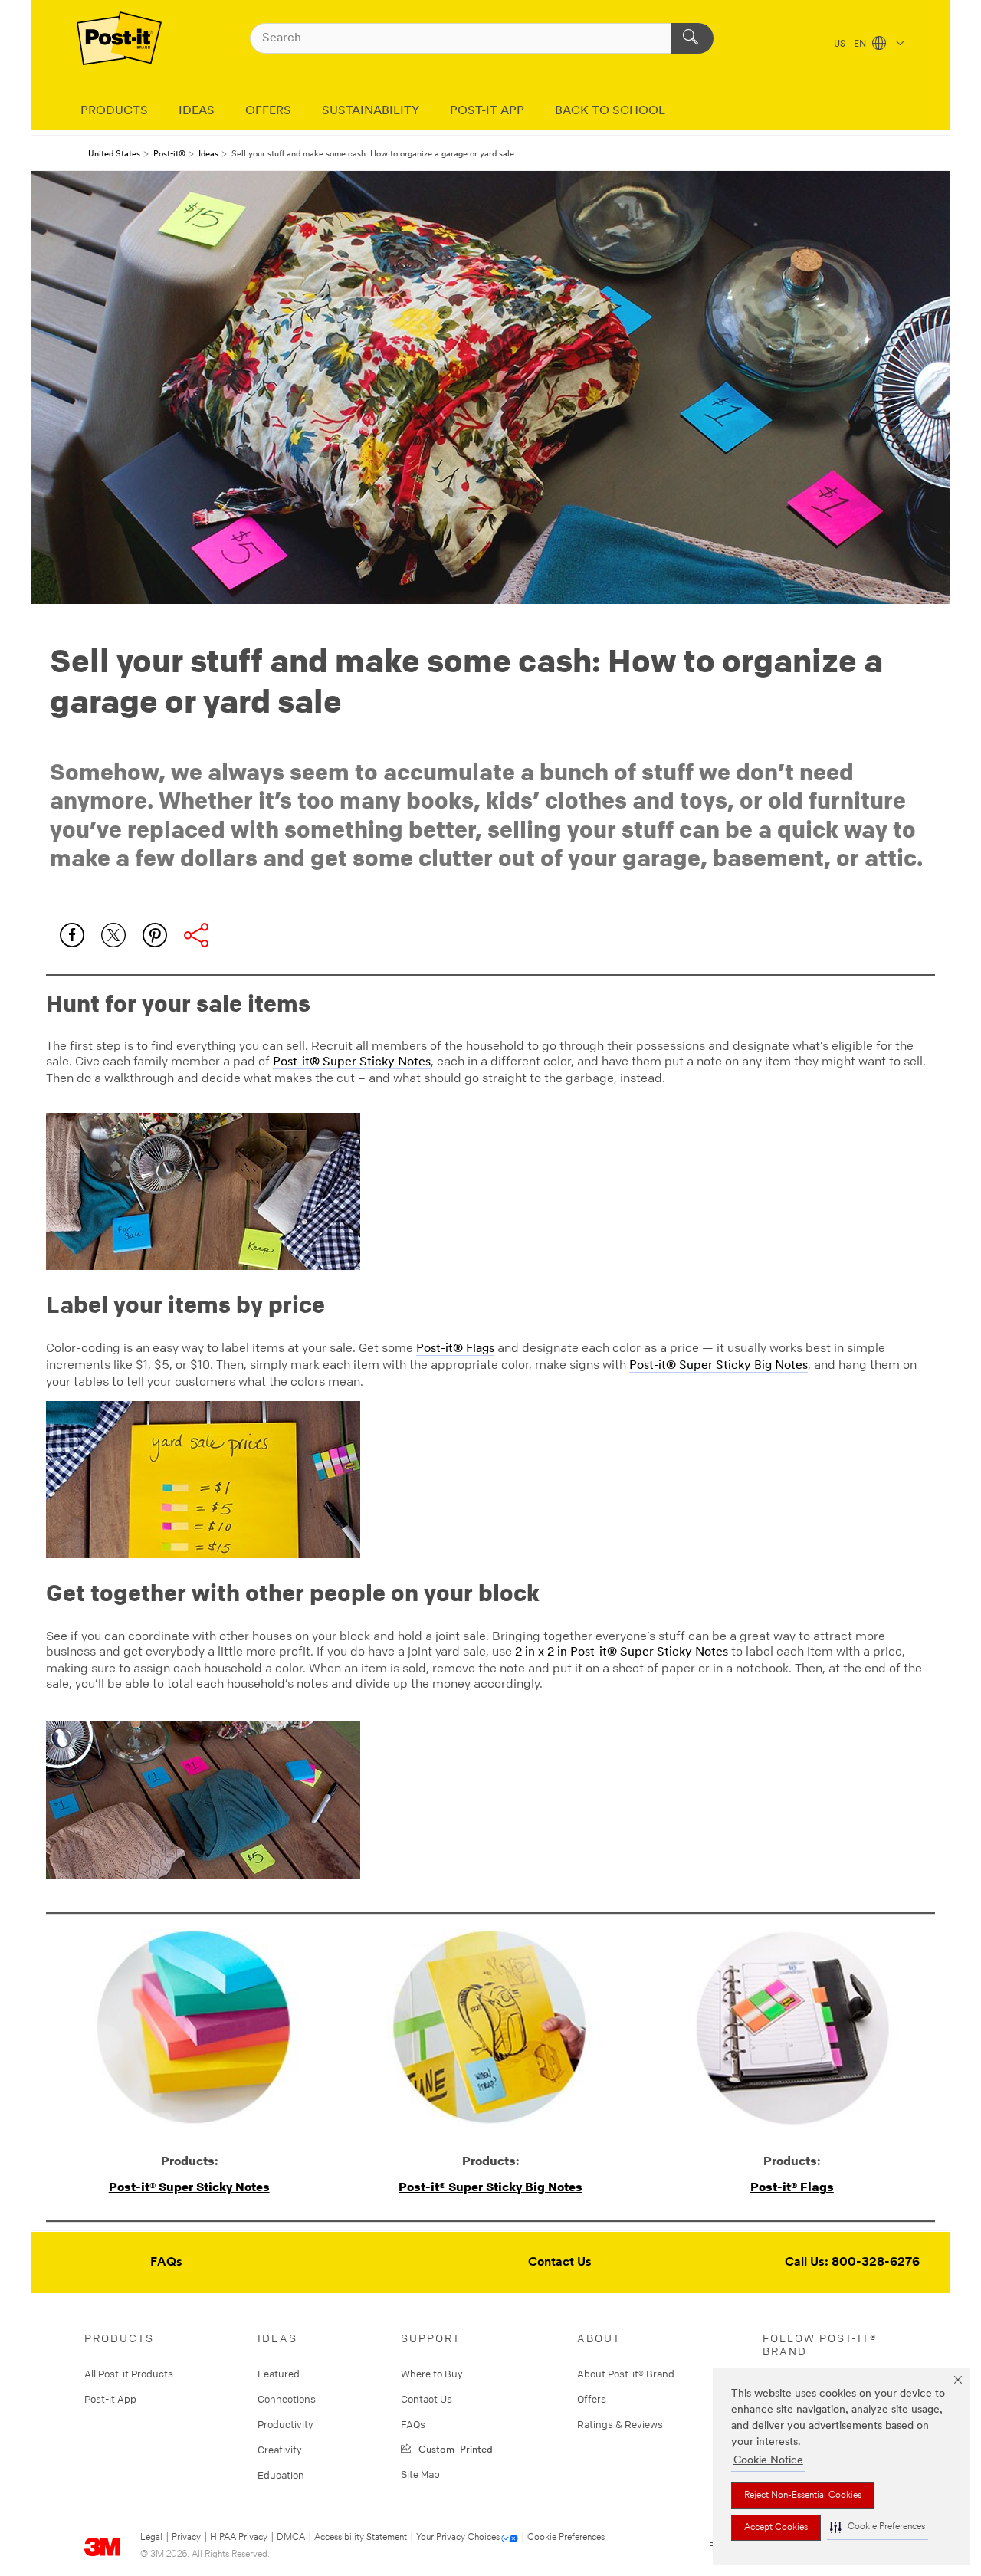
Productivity (285, 2424)
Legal (151, 2538)
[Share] (196, 935)
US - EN (851, 44)
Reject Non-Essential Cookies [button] (803, 2496)
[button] (878, 2527)
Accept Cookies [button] (776, 2528)
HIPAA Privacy (239, 2538)
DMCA (291, 2538)
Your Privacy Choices (458, 2538)
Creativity (280, 2450)
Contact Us (560, 2263)
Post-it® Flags (455, 1349)
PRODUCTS (114, 111)
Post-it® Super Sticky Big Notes (719, 1366)
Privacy (186, 2538)
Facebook (72, 935)
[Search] (692, 38)
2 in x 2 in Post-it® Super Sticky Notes (622, 1652)
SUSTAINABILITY (371, 111)
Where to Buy (432, 2374)
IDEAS (197, 111)
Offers (592, 2399)
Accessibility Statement (361, 2538)
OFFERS (268, 111)
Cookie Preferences (566, 2538)
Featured (279, 2374)
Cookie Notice (768, 2461)
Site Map (420, 2474)
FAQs (166, 2263)
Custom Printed (453, 2448)
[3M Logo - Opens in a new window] (119, 38)
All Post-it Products (129, 2374)
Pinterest (155, 935)
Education (281, 2475)
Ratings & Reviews (620, 2424)
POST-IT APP (487, 111)
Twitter (113, 935)
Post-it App (110, 2399)
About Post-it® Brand (626, 2374)
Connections (287, 2399)
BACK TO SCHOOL (610, 111)
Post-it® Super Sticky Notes (352, 1062)
